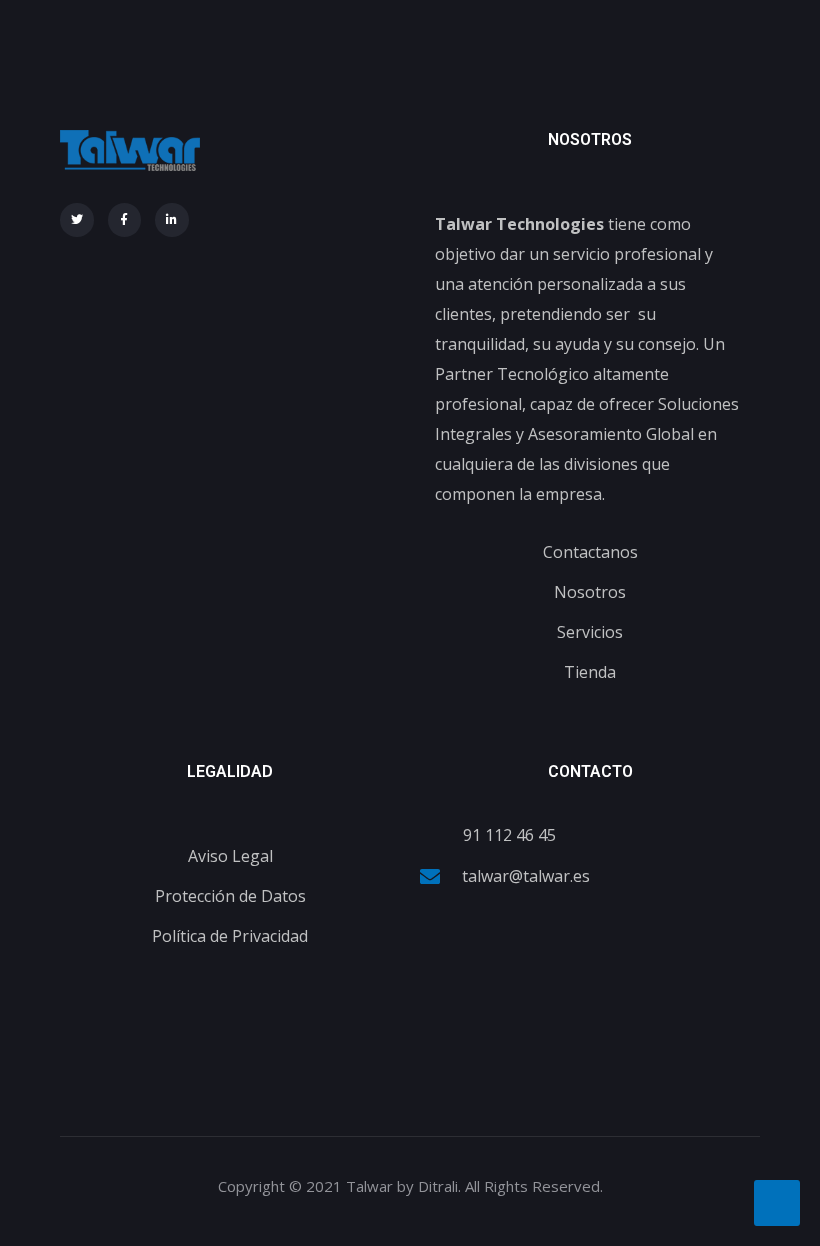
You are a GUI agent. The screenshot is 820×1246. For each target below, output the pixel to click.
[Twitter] (77, 220)
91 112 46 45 (509, 835)
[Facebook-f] (125, 220)
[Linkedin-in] (172, 220)
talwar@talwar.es (526, 876)
